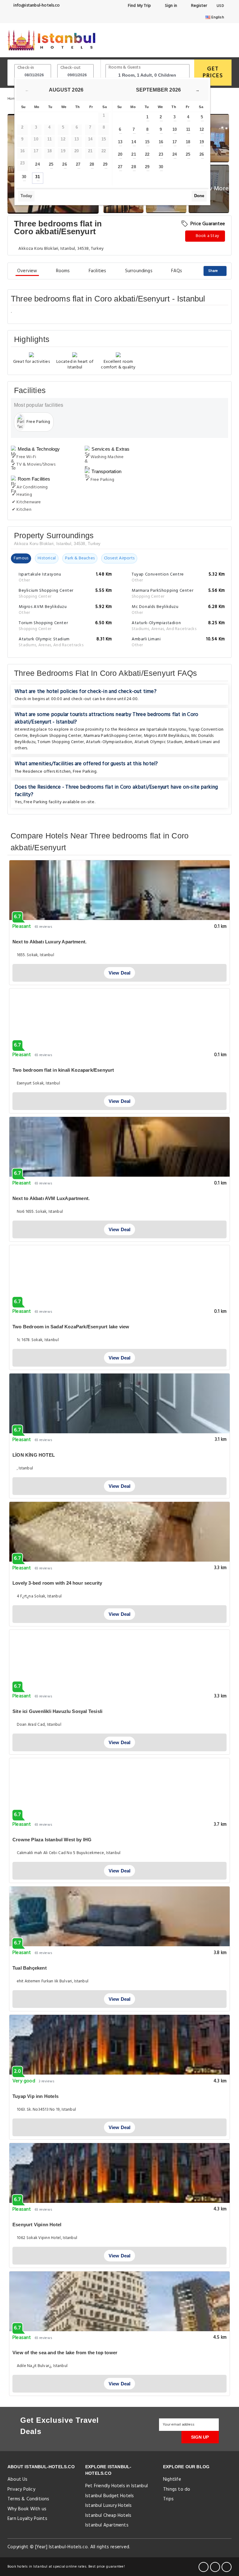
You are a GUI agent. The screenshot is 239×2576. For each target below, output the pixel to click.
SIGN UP (200, 2437)
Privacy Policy (21, 2489)
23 (161, 154)
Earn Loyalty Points (27, 2519)
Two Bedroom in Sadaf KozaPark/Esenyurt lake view (71, 1327)
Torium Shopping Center (61, 742)
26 (64, 164)
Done (199, 196)
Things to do (177, 2489)
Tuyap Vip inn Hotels (35, 2096)
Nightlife (172, 2479)
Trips (168, 2499)
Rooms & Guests (124, 67)
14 (134, 142)
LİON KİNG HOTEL (34, 1455)
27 (78, 164)
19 (202, 142)
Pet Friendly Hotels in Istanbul (117, 2486)
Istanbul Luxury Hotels (108, 2506)
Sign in (170, 6)
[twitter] (215, 2567)
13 (120, 142)
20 (120, 154)
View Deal (120, 973)
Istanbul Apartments (107, 2525)
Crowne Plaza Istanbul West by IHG (52, 1840)
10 (175, 129)
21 (134, 154)
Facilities (98, 271)
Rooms (63, 271)
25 (51, 164)
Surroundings (139, 271)
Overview (27, 271)
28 (92, 164)
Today (26, 196)
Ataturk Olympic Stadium (159, 742)
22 (147, 154)
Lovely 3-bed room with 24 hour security (57, 1583)
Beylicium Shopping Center (56, 736)
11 (188, 129)
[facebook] (204, 2567)
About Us (18, 2479)
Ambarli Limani (198, 742)
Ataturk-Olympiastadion (109, 742)
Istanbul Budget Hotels (110, 2496)
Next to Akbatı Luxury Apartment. (49, 942)
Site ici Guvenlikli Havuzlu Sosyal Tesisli (57, 1711)
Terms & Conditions (28, 2499)
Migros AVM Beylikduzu (166, 736)
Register (198, 6)
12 (202, 129)
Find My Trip (139, 6)
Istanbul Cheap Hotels (108, 2516)
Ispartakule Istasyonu (166, 730)
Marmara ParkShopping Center (112, 736)
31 (37, 177)
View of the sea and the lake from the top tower (65, 2353)
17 (175, 142)
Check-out (71, 68)
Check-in (26, 68)
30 (24, 177)
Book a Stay (207, 236)
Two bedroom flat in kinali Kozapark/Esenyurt (63, 1070)
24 (37, 164)
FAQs (177, 271)
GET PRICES (213, 72)
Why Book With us (27, 2509)
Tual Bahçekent (30, 1968)
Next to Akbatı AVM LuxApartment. (51, 1198)
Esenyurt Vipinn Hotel (37, 2225)
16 (161, 142)
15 (147, 142)
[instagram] (227, 2567)
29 (105, 164)
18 (188, 142)
